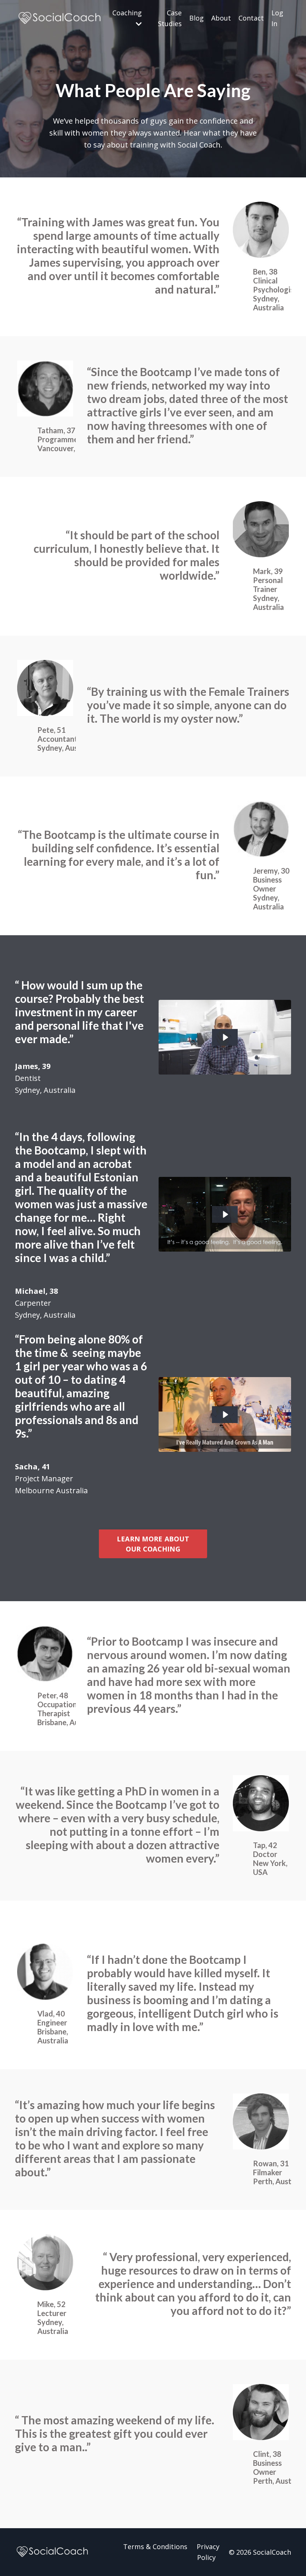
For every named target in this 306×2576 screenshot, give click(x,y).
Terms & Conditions (155, 2546)
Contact (251, 18)
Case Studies (170, 18)
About (221, 18)
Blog (196, 18)
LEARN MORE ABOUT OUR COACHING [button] (153, 1544)
